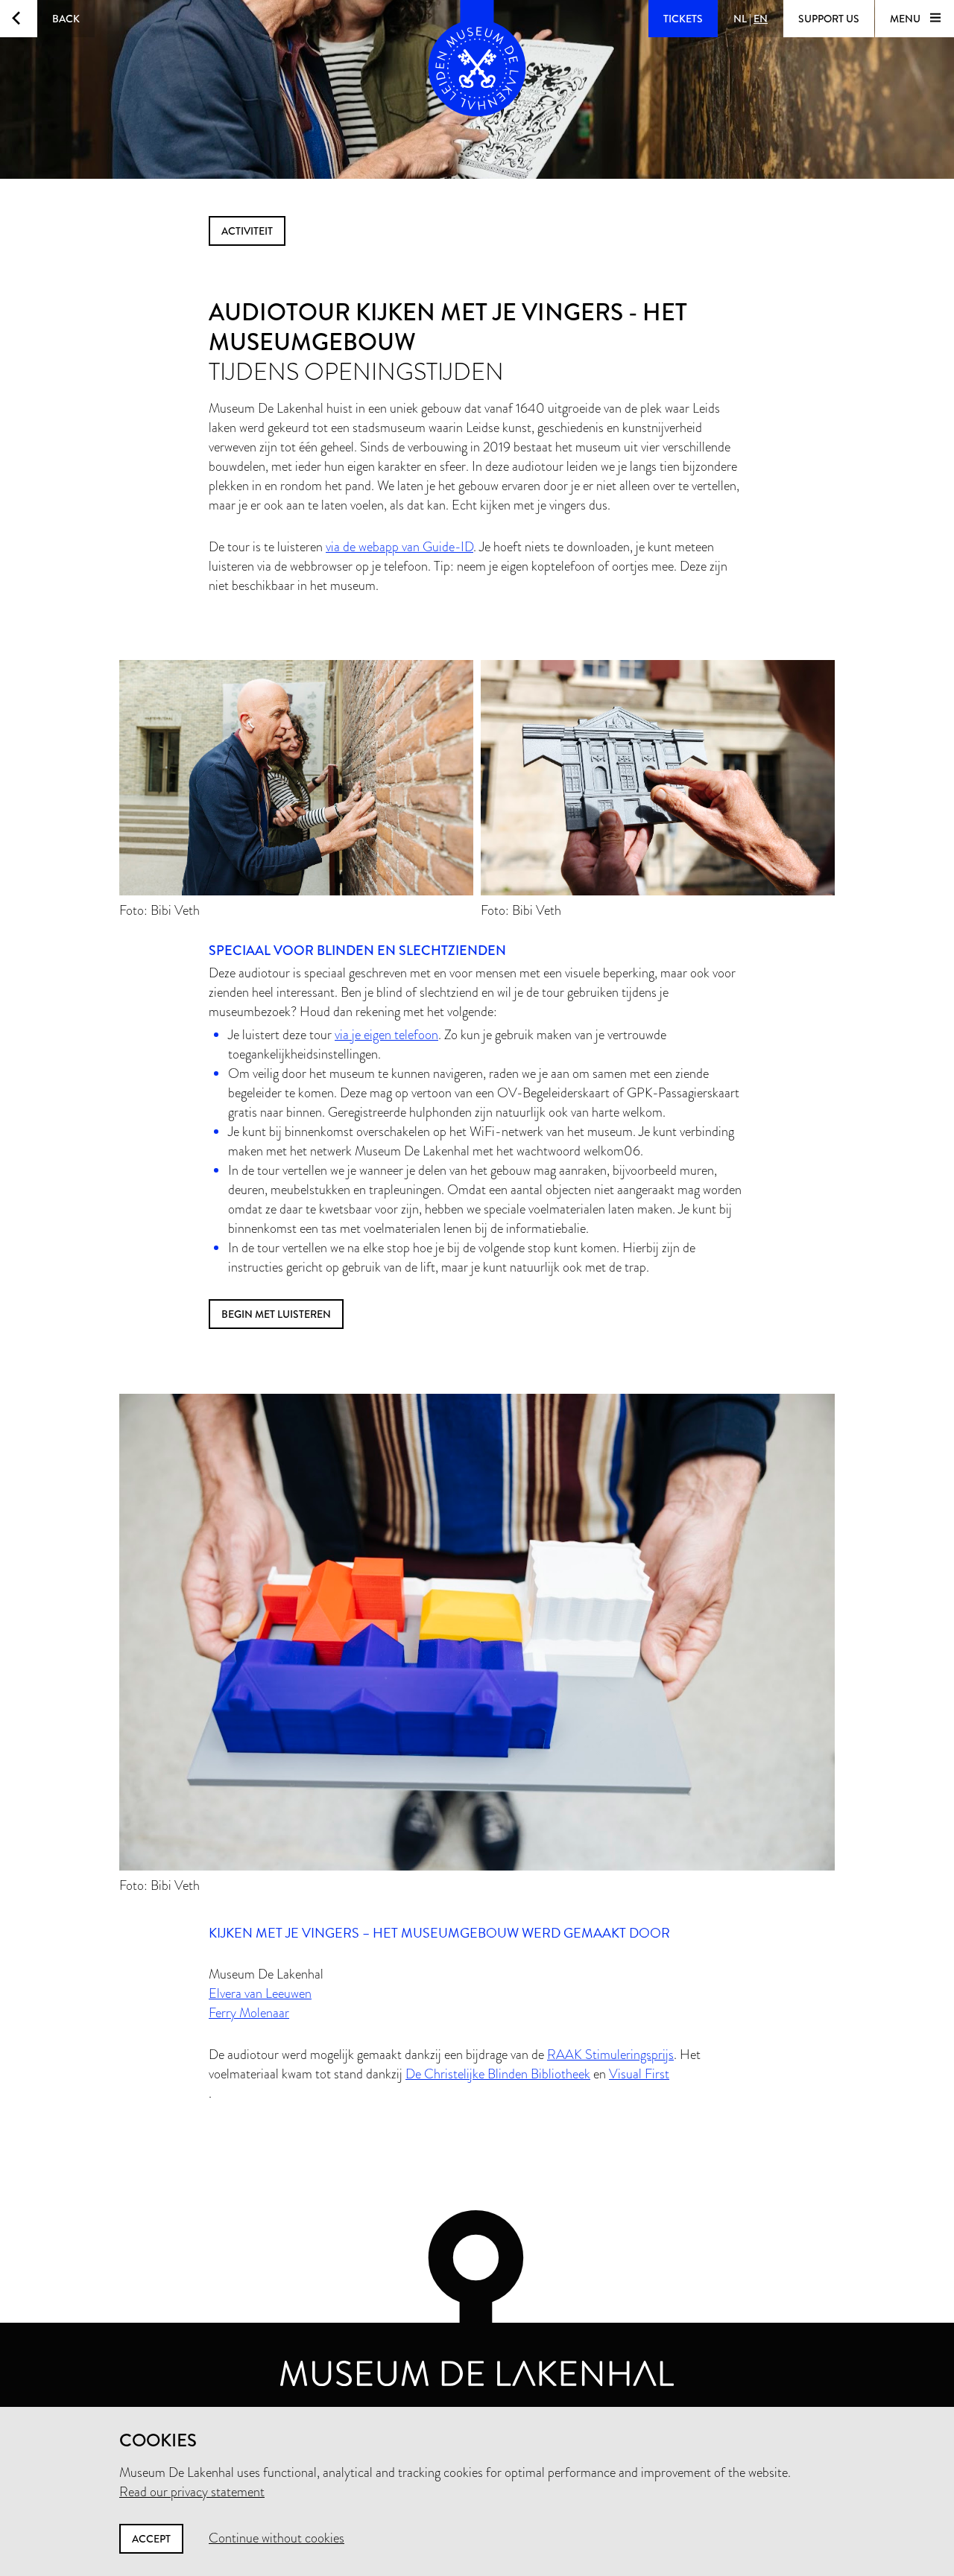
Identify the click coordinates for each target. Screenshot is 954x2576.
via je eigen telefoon (386, 1035)
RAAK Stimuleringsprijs (610, 2055)
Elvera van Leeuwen (260, 1993)
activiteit (247, 231)
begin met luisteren (276, 1314)
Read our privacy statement (192, 2492)
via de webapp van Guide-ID (399, 547)
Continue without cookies (277, 2538)
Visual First (639, 2074)
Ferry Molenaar (249, 2013)
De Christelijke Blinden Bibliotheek (498, 2074)
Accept (151, 2539)
